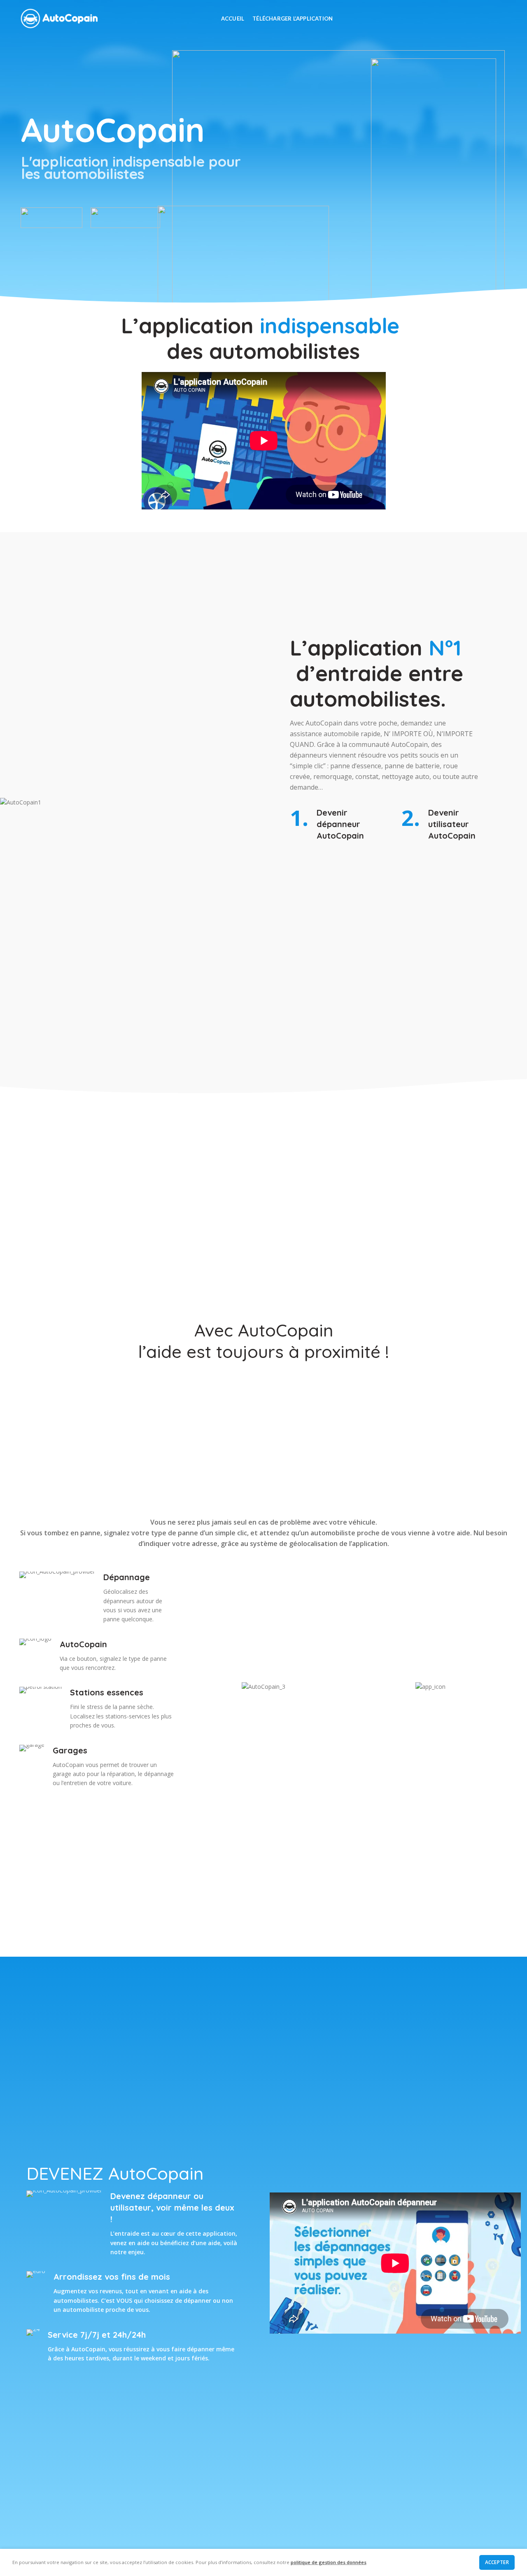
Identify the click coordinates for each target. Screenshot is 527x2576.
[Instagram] (482, 19)
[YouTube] (492, 19)
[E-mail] (472, 19)
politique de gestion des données (329, 2562)
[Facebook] (461, 19)
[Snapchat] (503, 19)
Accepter (497, 2562)
